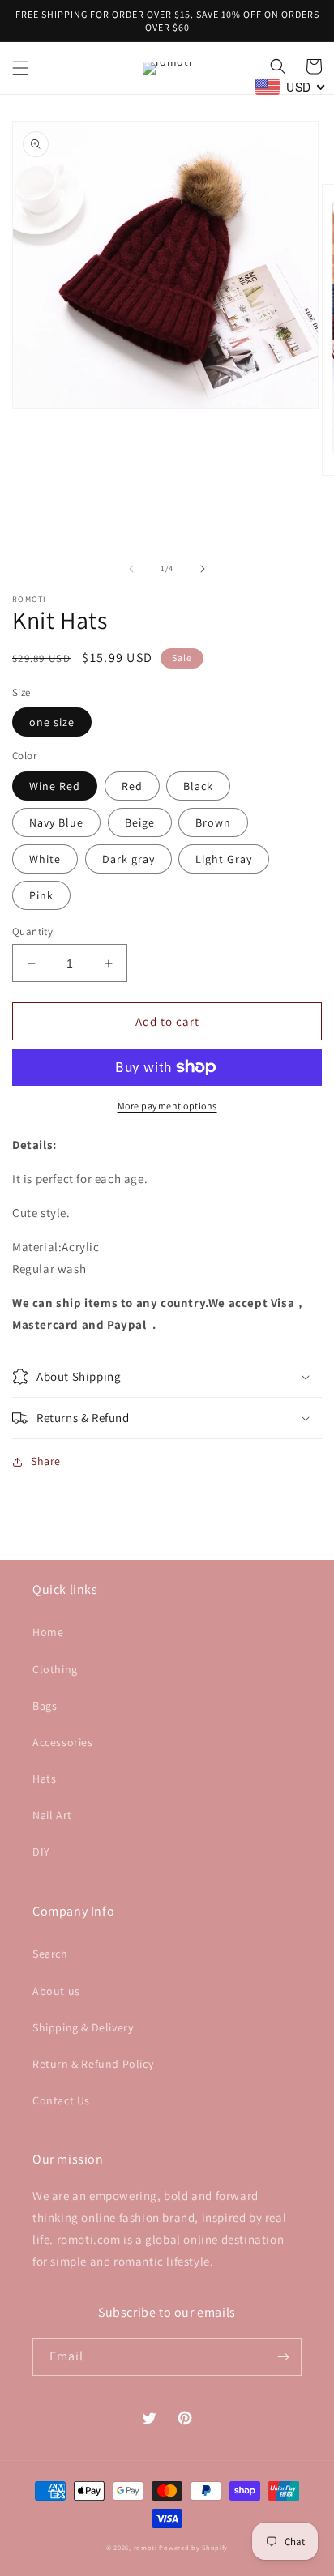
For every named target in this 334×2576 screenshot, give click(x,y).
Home (48, 1632)
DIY (41, 1852)
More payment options (167, 1106)
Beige (140, 822)
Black (198, 786)
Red (132, 786)
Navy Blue (56, 822)
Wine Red (55, 786)
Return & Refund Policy (93, 2064)
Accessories (63, 1742)
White (45, 859)
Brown (213, 822)
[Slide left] (131, 569)
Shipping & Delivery (83, 2027)
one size (52, 722)
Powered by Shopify (193, 2547)
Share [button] (46, 1461)
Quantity (32, 931)
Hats (44, 1779)
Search (50, 1954)
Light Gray (224, 859)
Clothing (55, 1669)
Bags (45, 1706)
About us (56, 1991)
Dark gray (128, 859)
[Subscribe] (283, 2357)
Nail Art (52, 1815)
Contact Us (61, 2100)
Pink (41, 895)
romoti (146, 2547)
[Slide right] (203, 569)
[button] (20, 68)
